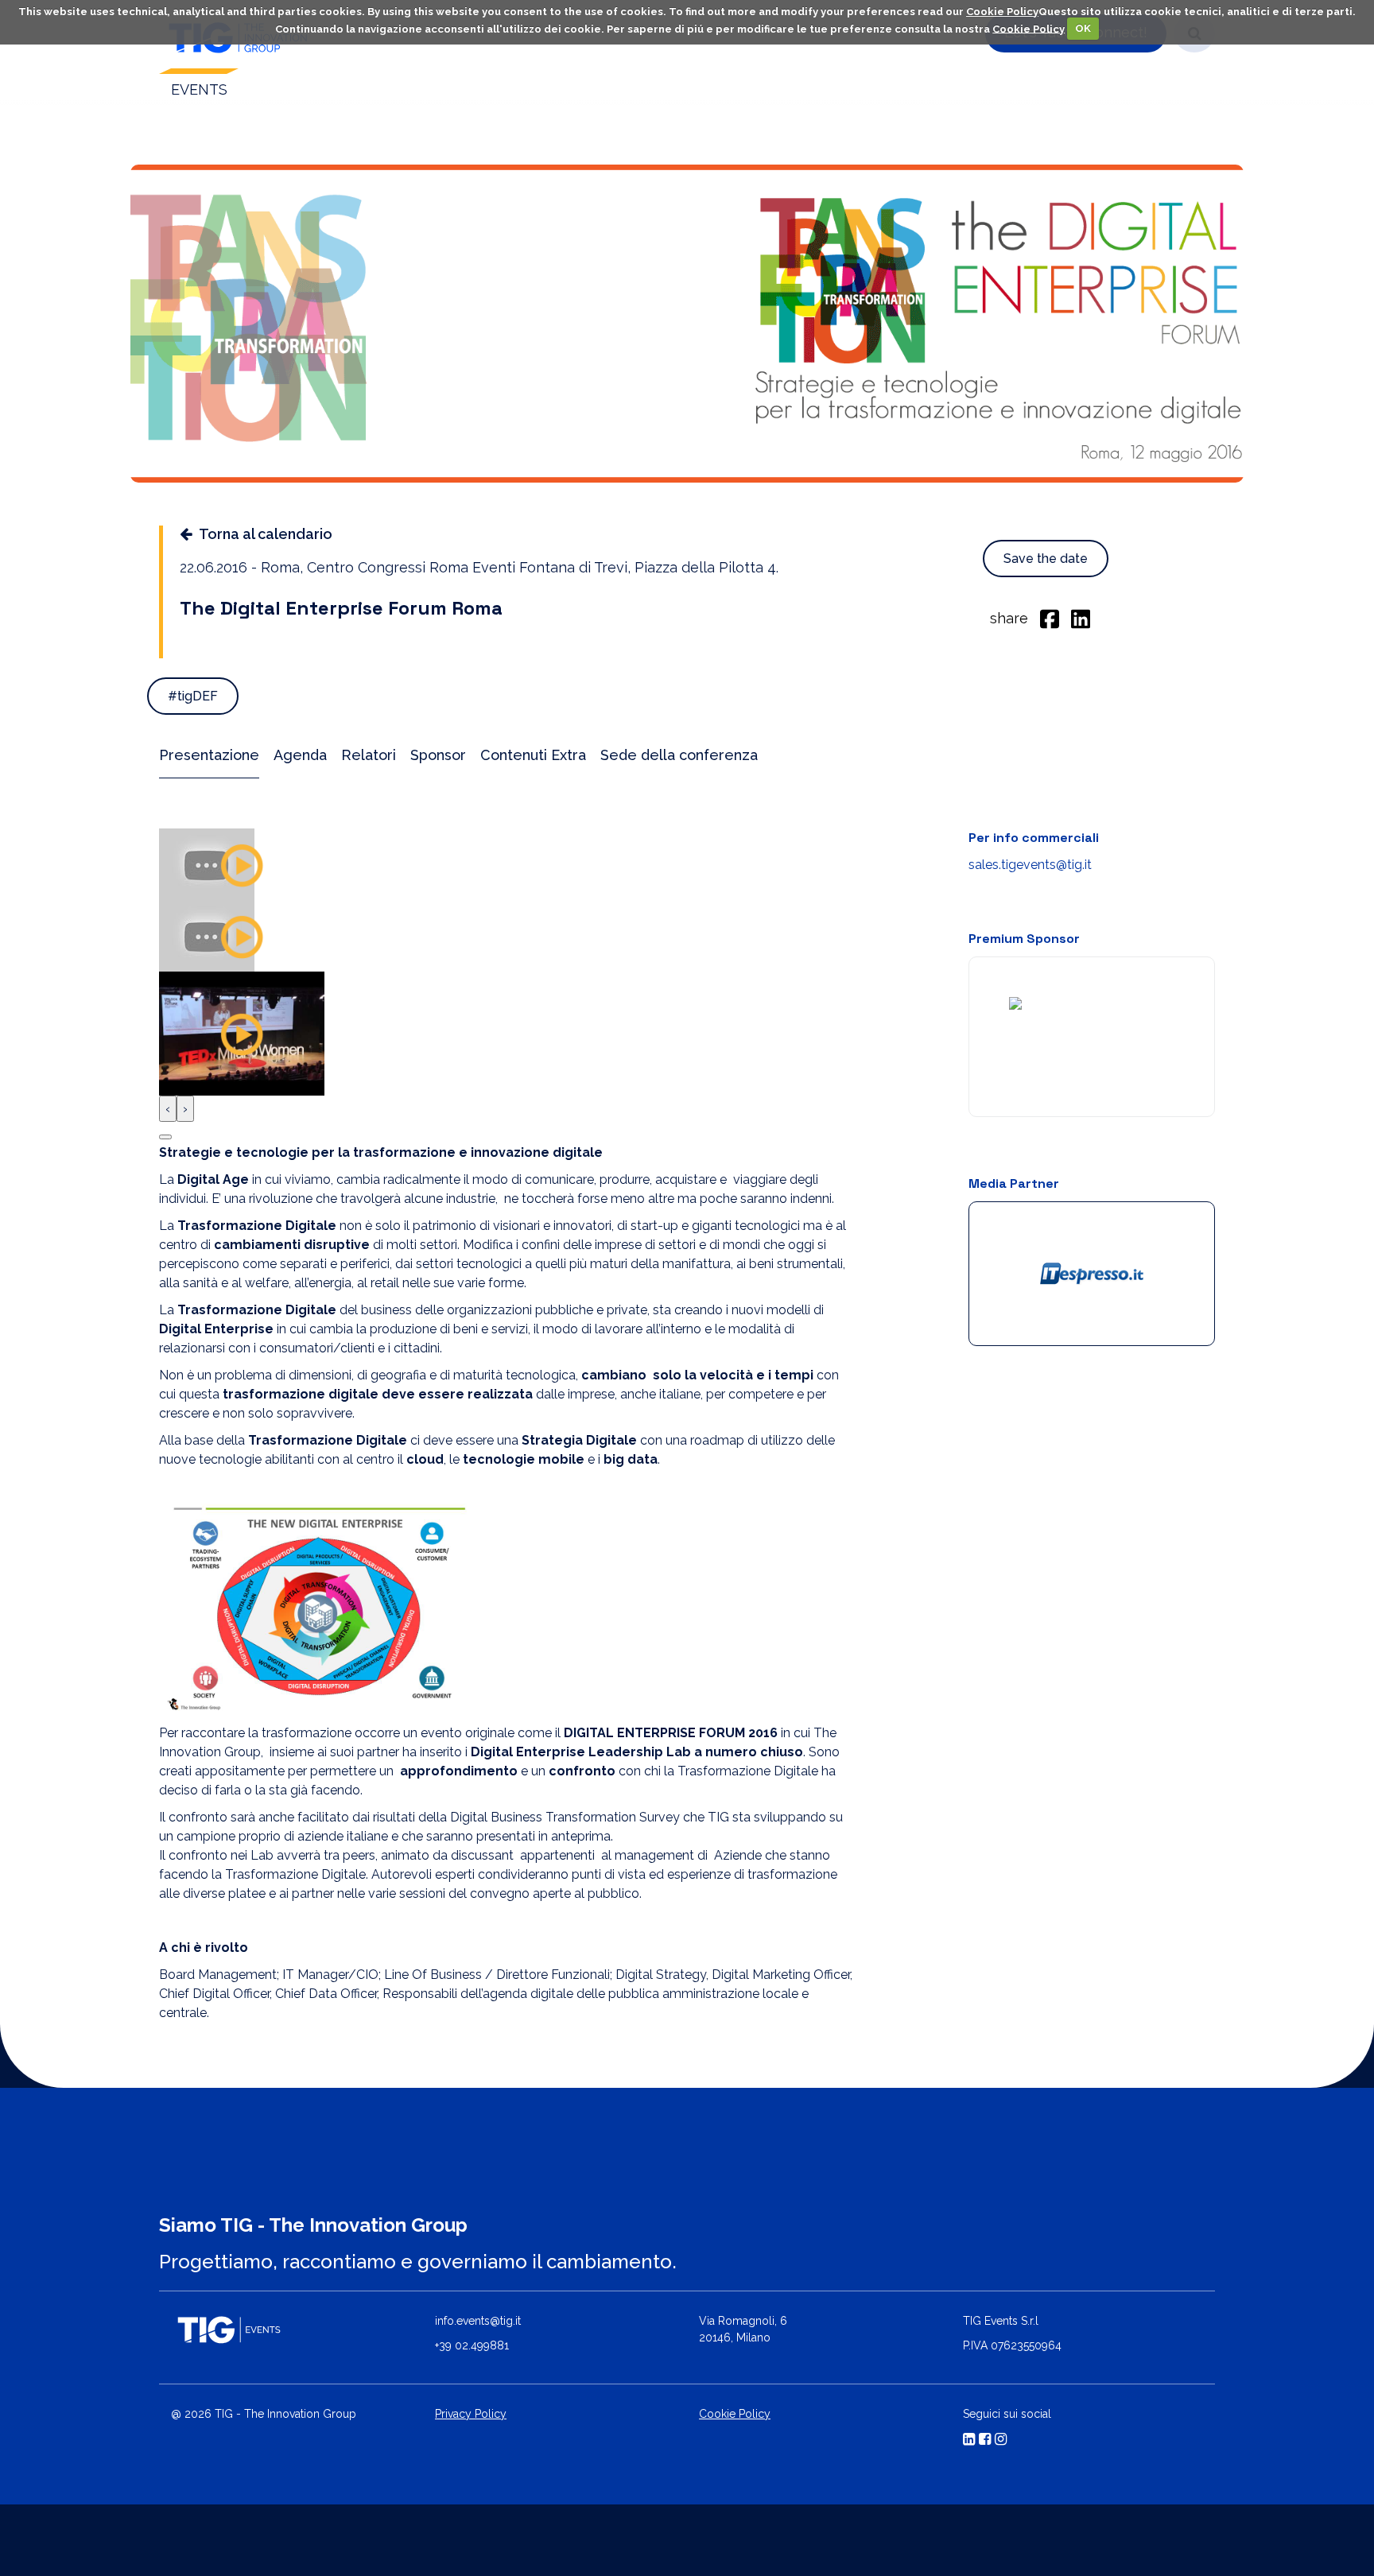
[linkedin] (1081, 618)
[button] (165, 1137)
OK (1083, 28)
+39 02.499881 (472, 2345)
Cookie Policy (1002, 12)
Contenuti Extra (533, 755)
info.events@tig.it (478, 2321)
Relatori (369, 755)
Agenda (300, 755)
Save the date (1046, 559)
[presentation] (168, 1109)
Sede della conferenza (679, 755)
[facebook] (1050, 618)
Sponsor (438, 755)
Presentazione (209, 755)
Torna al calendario (266, 534)
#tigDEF (193, 696)
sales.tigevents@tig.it (1030, 865)
